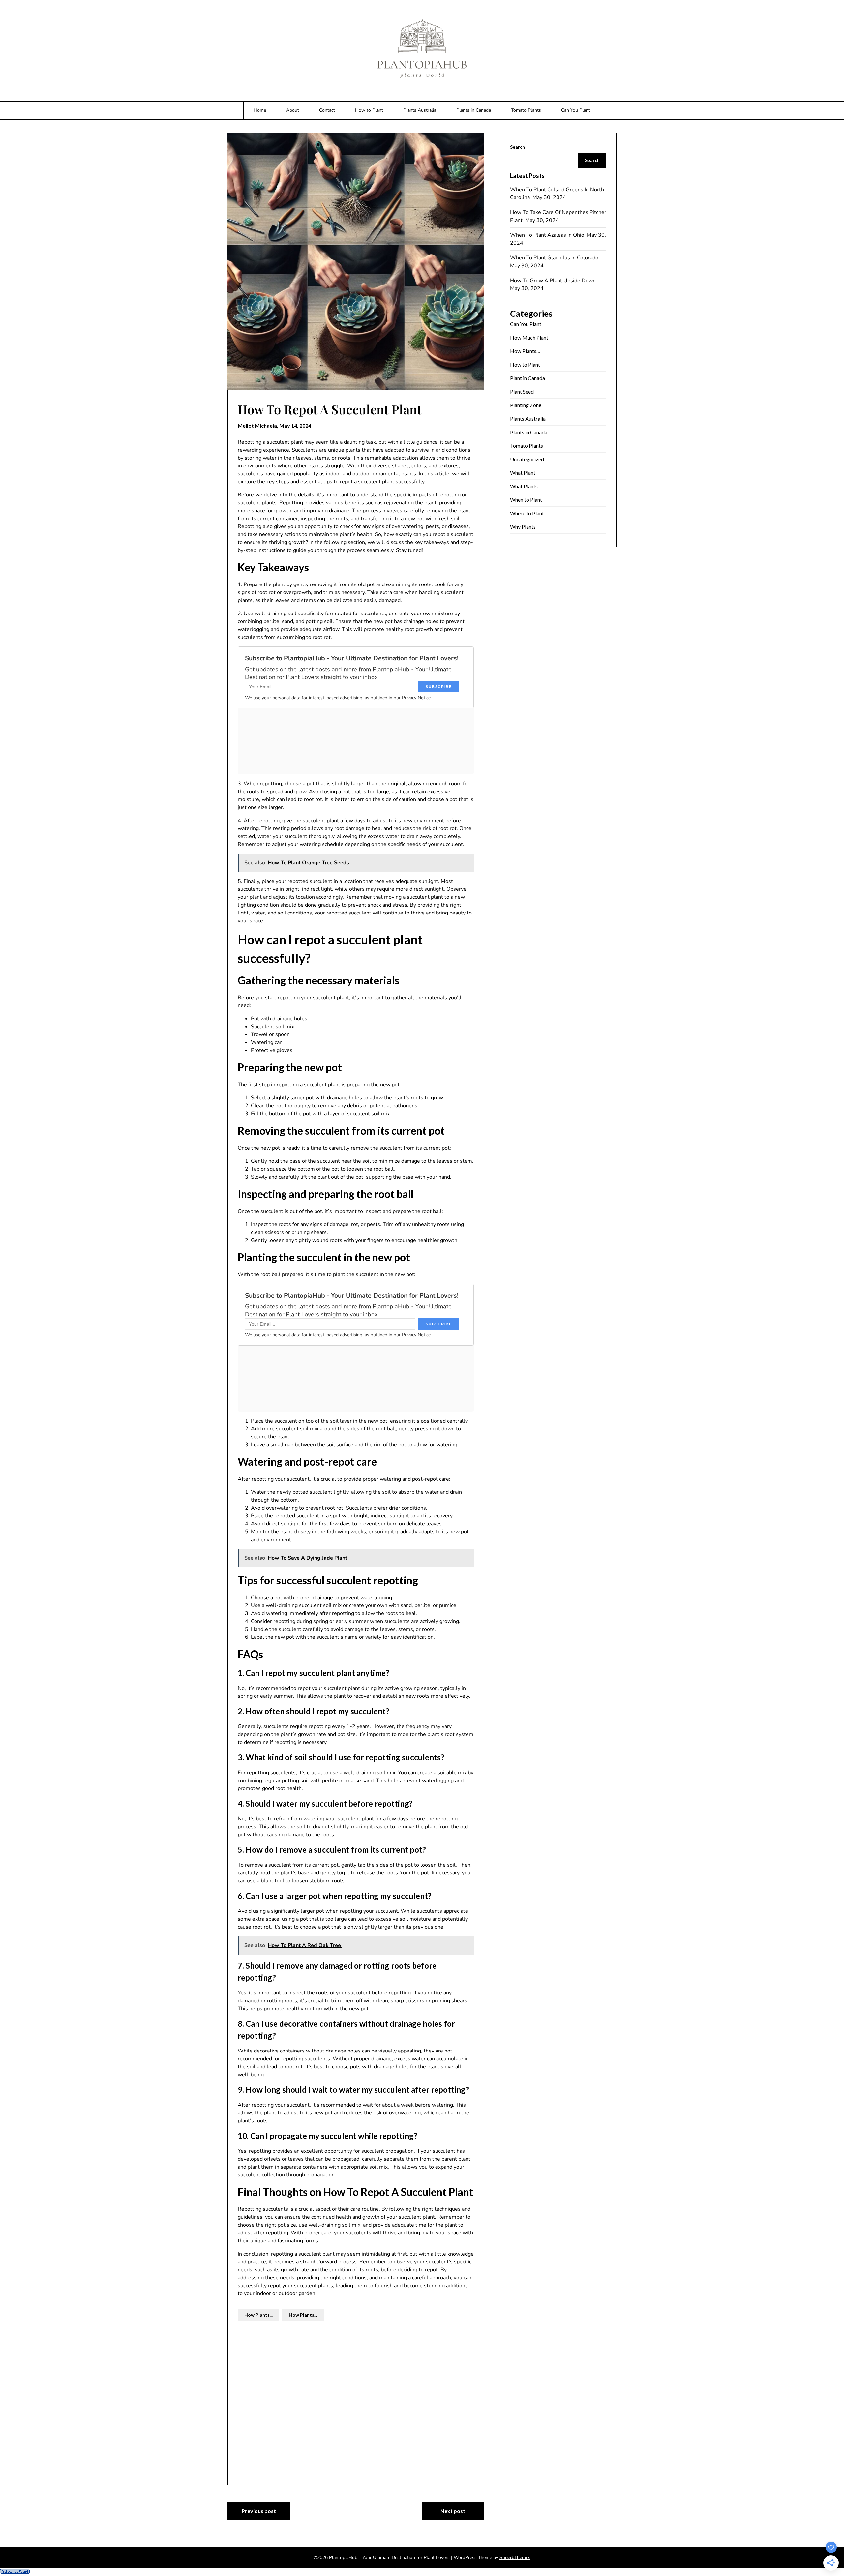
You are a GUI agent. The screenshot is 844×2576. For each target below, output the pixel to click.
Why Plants (523, 527)
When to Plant (526, 500)
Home (260, 110)
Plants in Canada (474, 110)
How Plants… (525, 351)
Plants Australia (420, 110)
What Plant (523, 473)
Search (517, 147)
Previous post (259, 2511)
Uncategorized (527, 459)
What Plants (524, 486)
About (293, 110)
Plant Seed (522, 391)
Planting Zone (526, 405)
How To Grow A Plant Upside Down (554, 281)
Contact (327, 110)
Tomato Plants (526, 110)
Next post (453, 2511)
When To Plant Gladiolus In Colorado (555, 258)
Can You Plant (576, 110)
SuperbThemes (515, 2557)
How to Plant (369, 110)
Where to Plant (527, 513)
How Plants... (258, 2315)
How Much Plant (529, 337)
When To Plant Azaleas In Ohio (548, 235)
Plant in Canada (527, 378)
